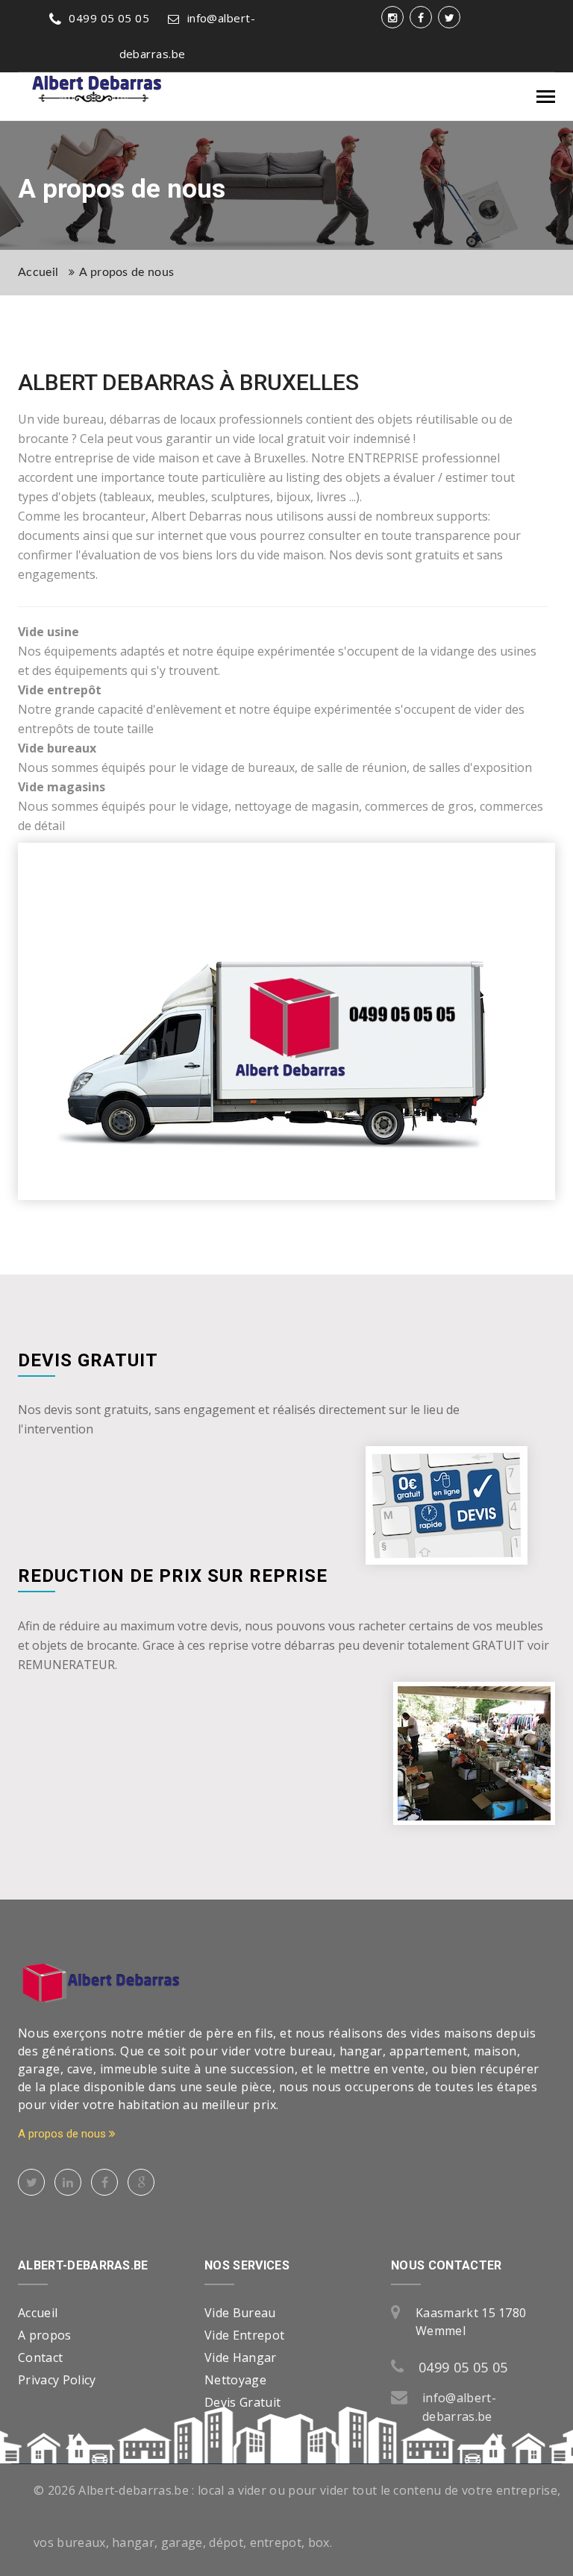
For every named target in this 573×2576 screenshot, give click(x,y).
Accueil (38, 272)
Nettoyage (235, 2380)
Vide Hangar (241, 2357)
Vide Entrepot (244, 2335)
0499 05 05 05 (109, 18)
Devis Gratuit (242, 2402)
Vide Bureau (240, 2313)
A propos (45, 2335)
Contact (40, 2357)
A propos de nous (126, 272)
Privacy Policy (57, 2380)
